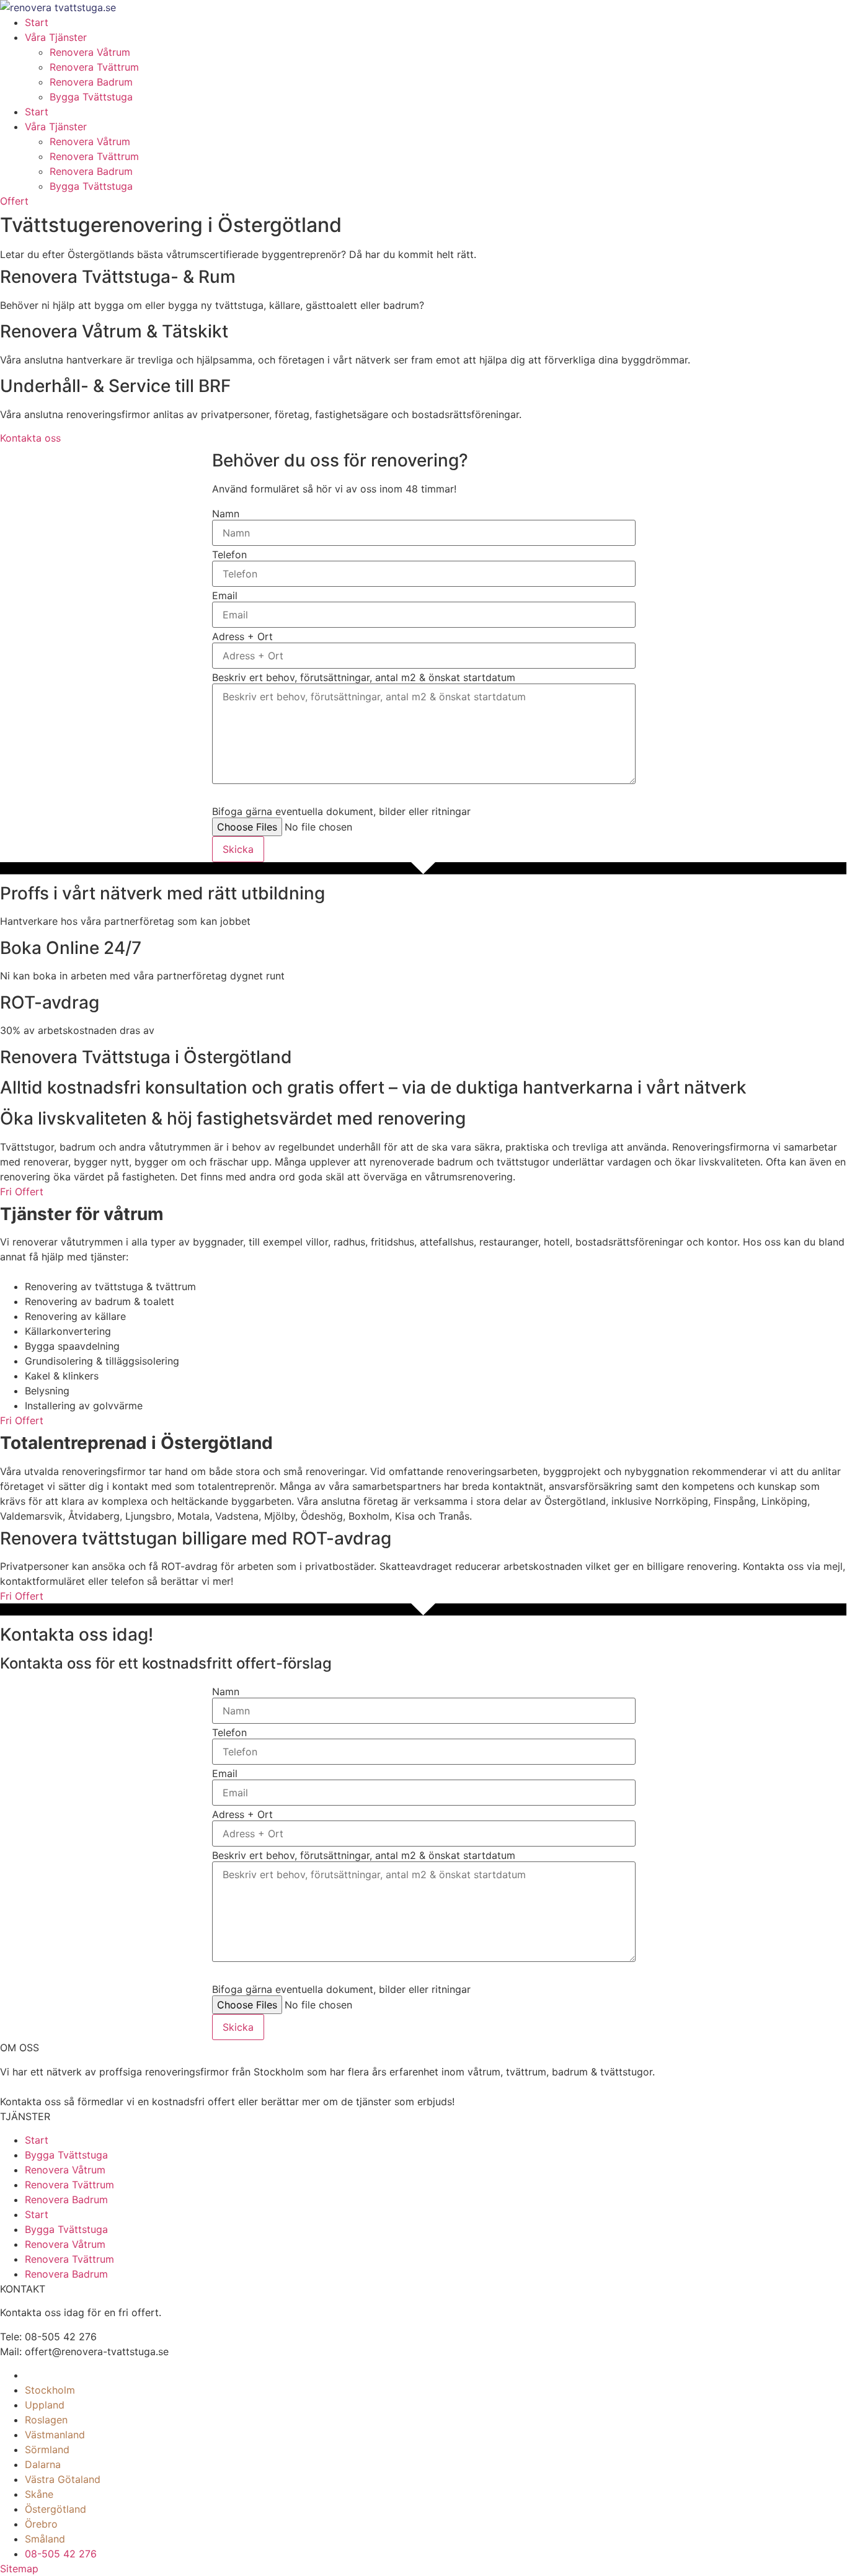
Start (37, 22)
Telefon (229, 555)
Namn (226, 514)
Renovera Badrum (91, 82)
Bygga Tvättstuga (91, 97)
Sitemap (19, 2569)
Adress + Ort (242, 636)
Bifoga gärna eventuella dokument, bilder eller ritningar (341, 811)
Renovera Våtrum (90, 52)
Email (225, 595)
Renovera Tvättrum (94, 67)
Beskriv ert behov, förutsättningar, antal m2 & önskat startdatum (364, 677)
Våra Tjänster (56, 37)
